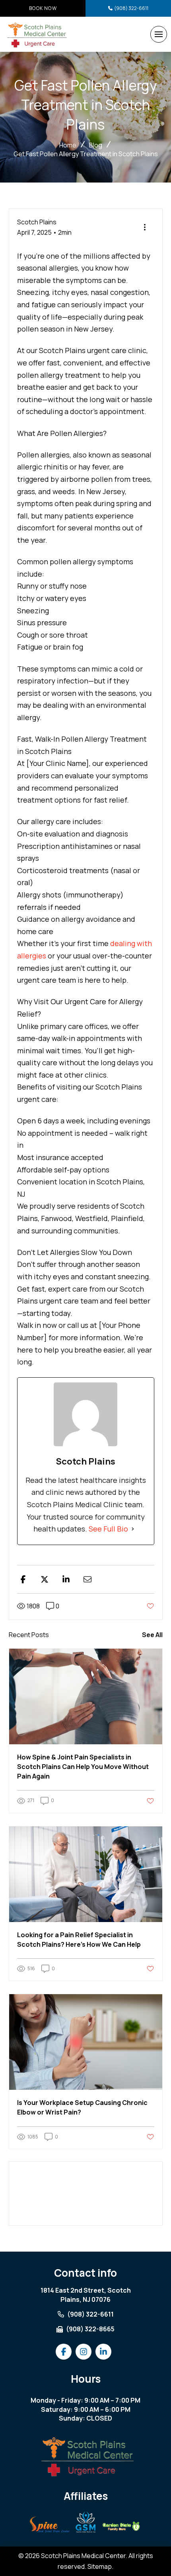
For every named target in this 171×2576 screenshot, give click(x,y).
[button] (159, 34)
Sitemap (100, 2566)
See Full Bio (108, 1529)
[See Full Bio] (133, 1529)
